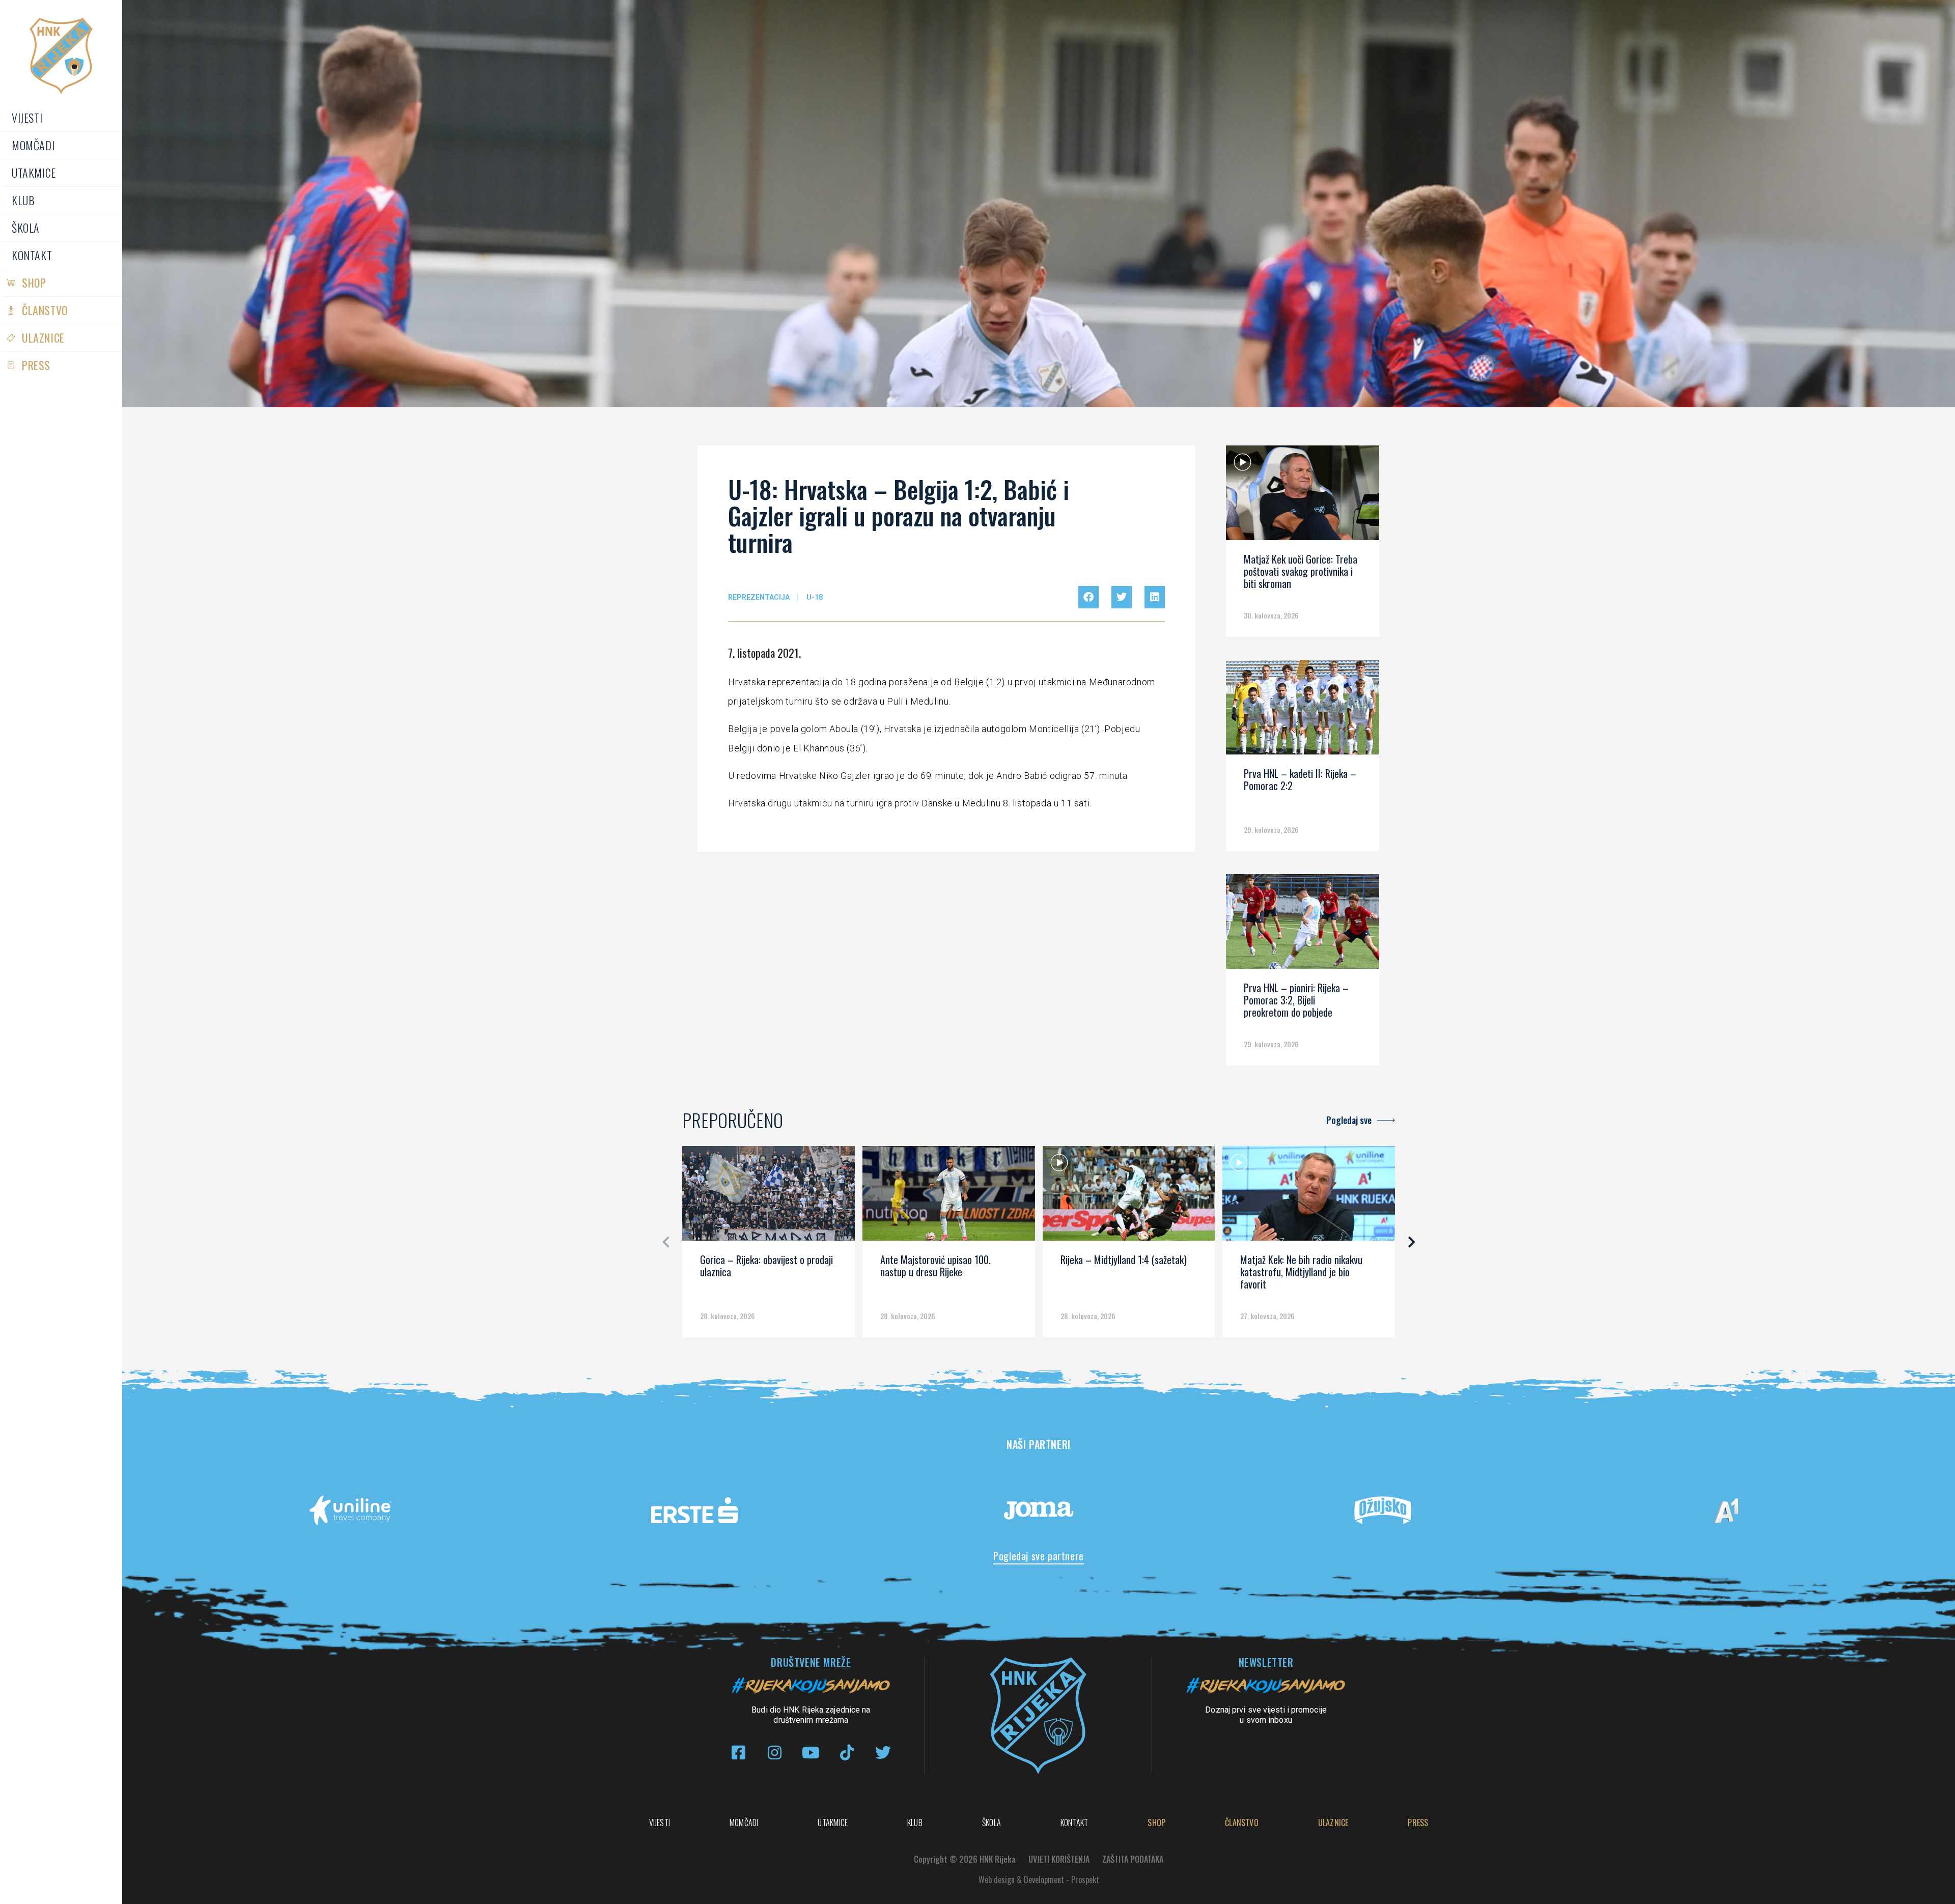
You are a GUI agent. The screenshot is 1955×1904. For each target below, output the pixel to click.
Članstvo (45, 310)
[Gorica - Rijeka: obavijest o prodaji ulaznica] (769, 1197)
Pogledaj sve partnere (1039, 1556)
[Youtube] (811, 1753)
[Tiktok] (847, 1753)
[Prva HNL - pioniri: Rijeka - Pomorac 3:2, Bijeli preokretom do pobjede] (1302, 925)
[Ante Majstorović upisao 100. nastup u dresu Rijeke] (949, 1197)
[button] (1088, 597)
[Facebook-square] (738, 1753)
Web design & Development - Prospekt (1039, 1880)
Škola (26, 228)
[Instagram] (775, 1753)
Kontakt (32, 255)
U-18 (815, 597)
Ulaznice (43, 338)
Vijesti (27, 118)
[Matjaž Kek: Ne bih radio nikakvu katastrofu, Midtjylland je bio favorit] (1309, 1197)
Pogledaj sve (1349, 1120)
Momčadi (33, 145)
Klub (23, 200)
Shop (34, 283)
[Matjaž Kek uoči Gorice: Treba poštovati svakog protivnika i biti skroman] (1302, 496)
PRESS (36, 365)
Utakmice (34, 173)
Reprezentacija (759, 597)
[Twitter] (883, 1753)
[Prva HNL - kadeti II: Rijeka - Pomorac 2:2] (1302, 711)
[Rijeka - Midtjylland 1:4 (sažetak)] (1129, 1197)
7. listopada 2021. (764, 653)
